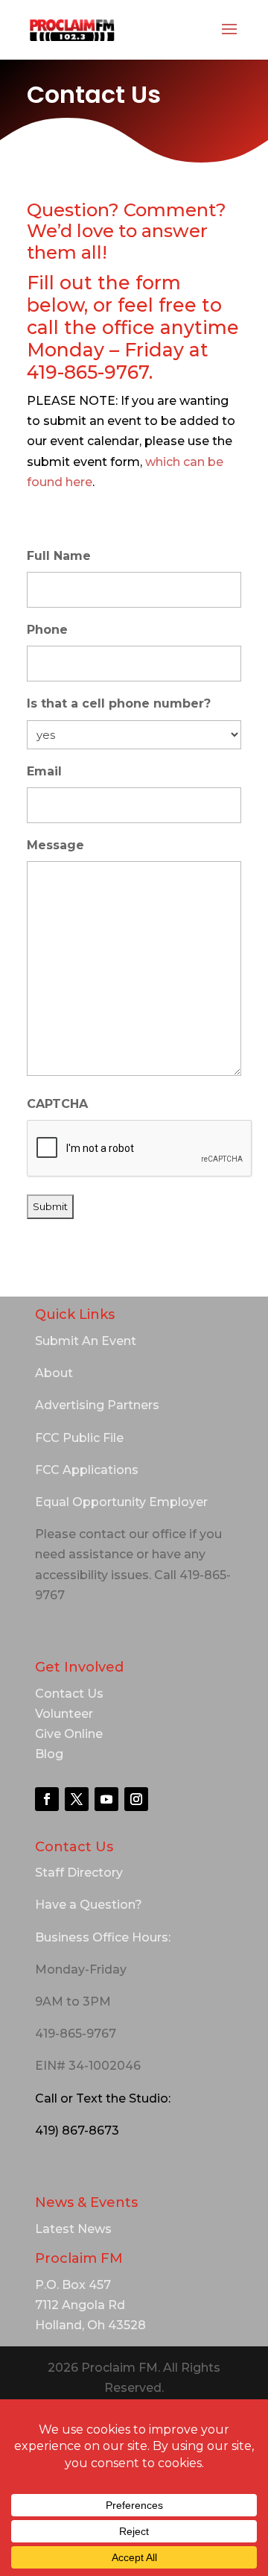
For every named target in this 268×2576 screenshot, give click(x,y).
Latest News (73, 2229)
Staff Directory (79, 1873)
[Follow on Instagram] (136, 1799)
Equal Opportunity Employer (121, 1502)
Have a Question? (89, 1905)
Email (44, 771)
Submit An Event (86, 1341)
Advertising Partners (97, 1405)
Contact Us (69, 1694)
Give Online (69, 1734)
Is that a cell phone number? (119, 703)
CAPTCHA (57, 1104)
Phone (47, 630)
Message (55, 845)
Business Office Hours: (103, 1937)
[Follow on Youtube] (106, 1799)
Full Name (59, 556)
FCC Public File (79, 1438)
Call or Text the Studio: (103, 2098)
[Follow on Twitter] (77, 1799)
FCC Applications (87, 1470)
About (54, 1373)
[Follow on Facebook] (47, 1799)
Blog (49, 1754)
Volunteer (64, 1714)
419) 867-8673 (77, 2131)
